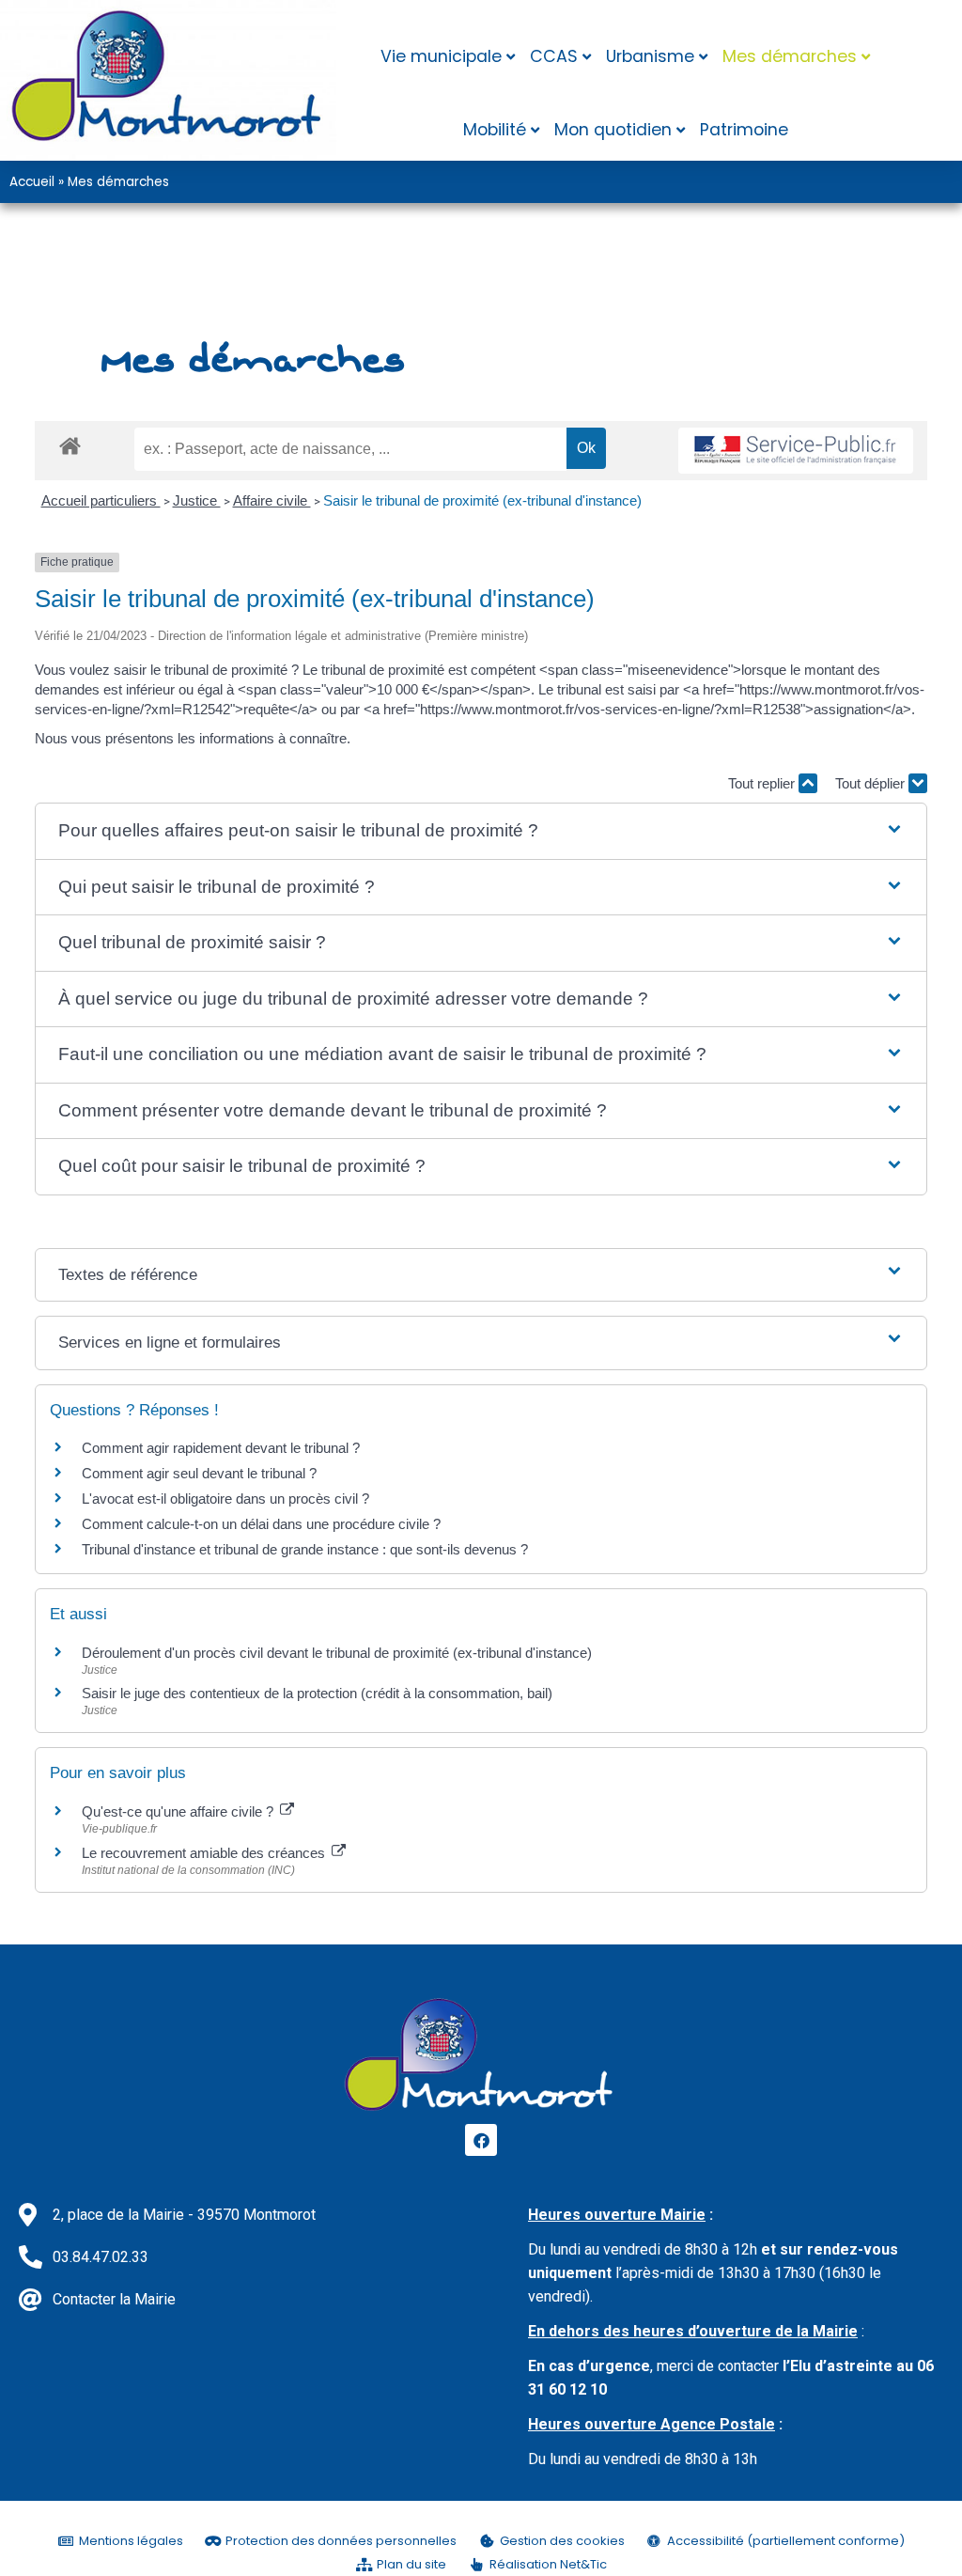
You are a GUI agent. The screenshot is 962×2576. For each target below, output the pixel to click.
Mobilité (495, 130)
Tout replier (763, 783)
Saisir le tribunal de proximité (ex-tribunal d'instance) (482, 500)
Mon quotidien (613, 130)
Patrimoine (744, 130)
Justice (197, 500)
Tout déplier (872, 783)
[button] (481, 831)
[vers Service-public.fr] (796, 451)
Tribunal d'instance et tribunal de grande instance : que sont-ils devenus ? (305, 1549)
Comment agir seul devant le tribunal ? (199, 1473)
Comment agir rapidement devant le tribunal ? (221, 1448)
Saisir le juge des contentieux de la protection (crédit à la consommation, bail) (317, 1693)
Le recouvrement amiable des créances (205, 1853)
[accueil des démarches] (70, 445)
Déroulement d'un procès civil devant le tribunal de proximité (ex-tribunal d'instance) (337, 1653)
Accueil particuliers (101, 500)
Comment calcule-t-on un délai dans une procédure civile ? (261, 1524)
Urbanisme (650, 56)
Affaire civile (272, 500)
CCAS (554, 56)
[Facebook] (481, 2140)
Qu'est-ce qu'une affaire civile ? (179, 1811)
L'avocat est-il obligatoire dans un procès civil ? (225, 1499)
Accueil (32, 182)
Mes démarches (790, 56)
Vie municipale (441, 56)
